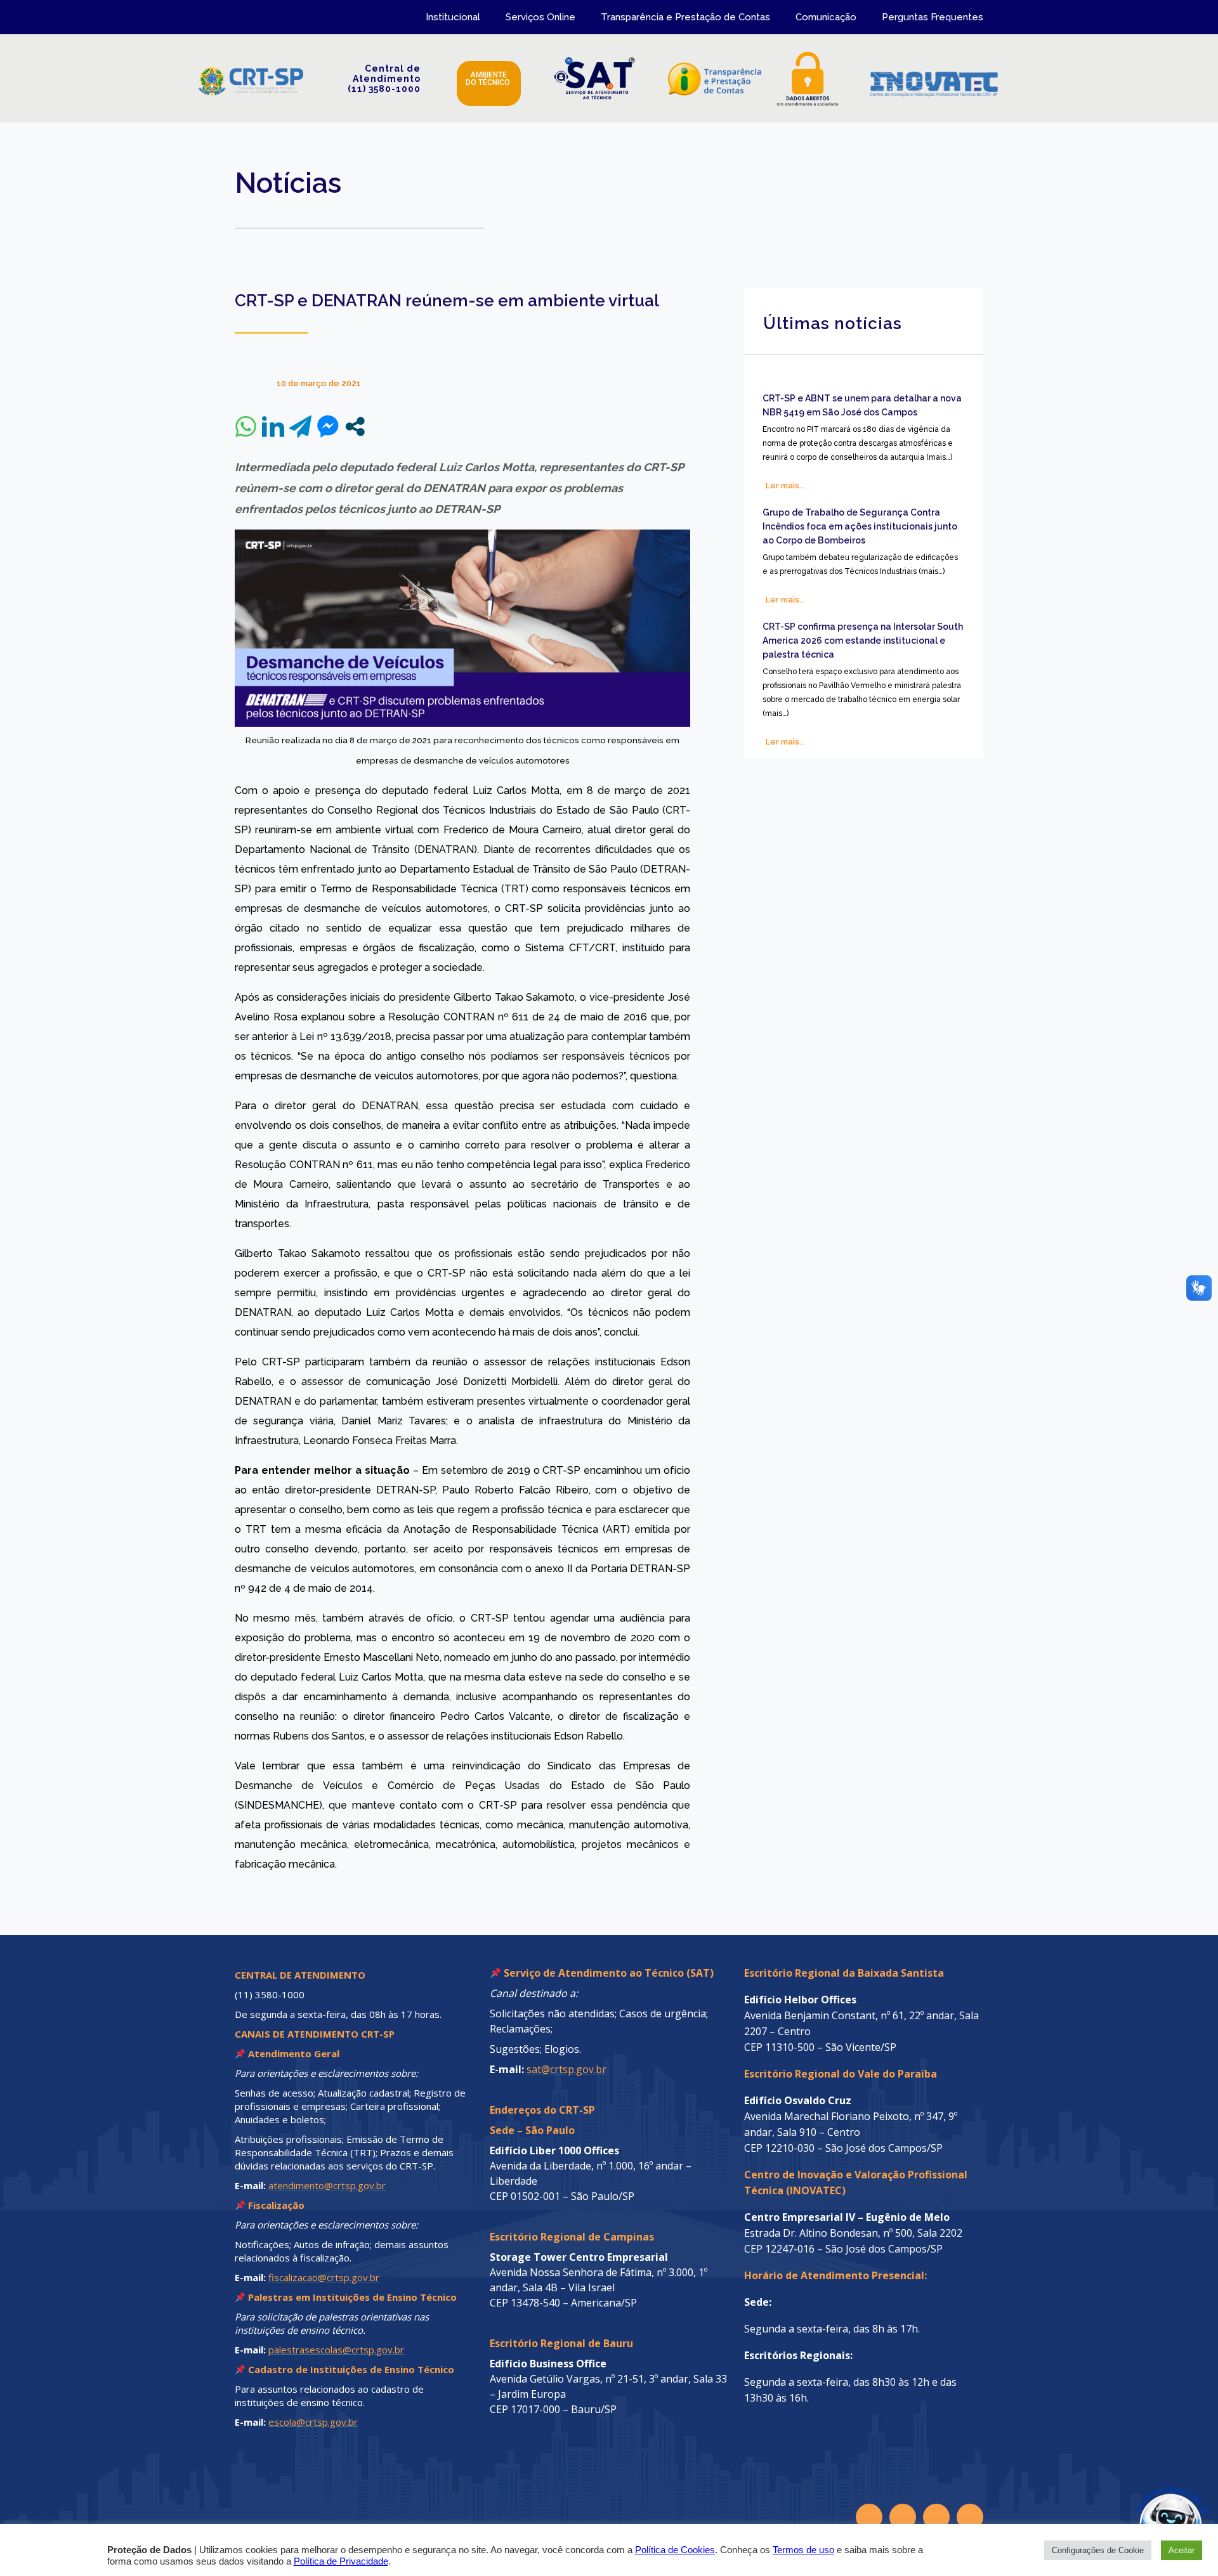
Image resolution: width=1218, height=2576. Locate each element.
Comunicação (826, 17)
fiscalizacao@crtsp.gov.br (324, 2277)
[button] (1143, 2501)
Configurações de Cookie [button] (1098, 2550)
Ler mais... (785, 485)
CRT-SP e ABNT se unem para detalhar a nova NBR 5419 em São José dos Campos (862, 405)
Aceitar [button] (1182, 2550)
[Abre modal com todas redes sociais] (355, 426)
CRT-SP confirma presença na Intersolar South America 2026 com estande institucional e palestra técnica (863, 641)
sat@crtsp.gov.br (566, 2069)
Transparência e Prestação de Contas (685, 17)
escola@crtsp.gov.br (313, 2422)
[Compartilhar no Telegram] (300, 426)
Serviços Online (540, 17)
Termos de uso (803, 2550)
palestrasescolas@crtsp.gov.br (336, 2350)
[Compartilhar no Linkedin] (273, 426)
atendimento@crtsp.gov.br (327, 2185)
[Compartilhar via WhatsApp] (246, 426)
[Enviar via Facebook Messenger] (328, 426)
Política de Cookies (675, 2550)
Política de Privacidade (341, 2561)
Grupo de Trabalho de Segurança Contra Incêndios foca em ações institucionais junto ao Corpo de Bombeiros (860, 526)
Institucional (453, 17)
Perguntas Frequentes (933, 17)
